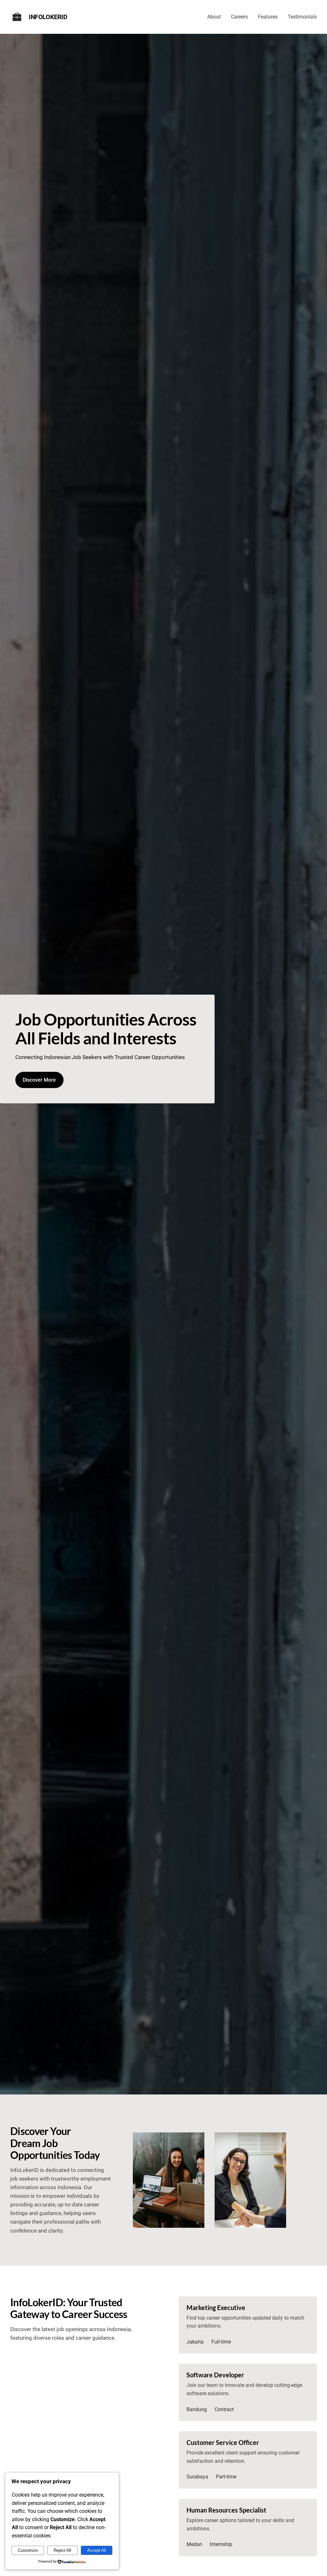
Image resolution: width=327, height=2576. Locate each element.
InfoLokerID (48, 17)
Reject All (62, 2550)
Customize (28, 2550)
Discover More (39, 1080)
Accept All (97, 2550)
